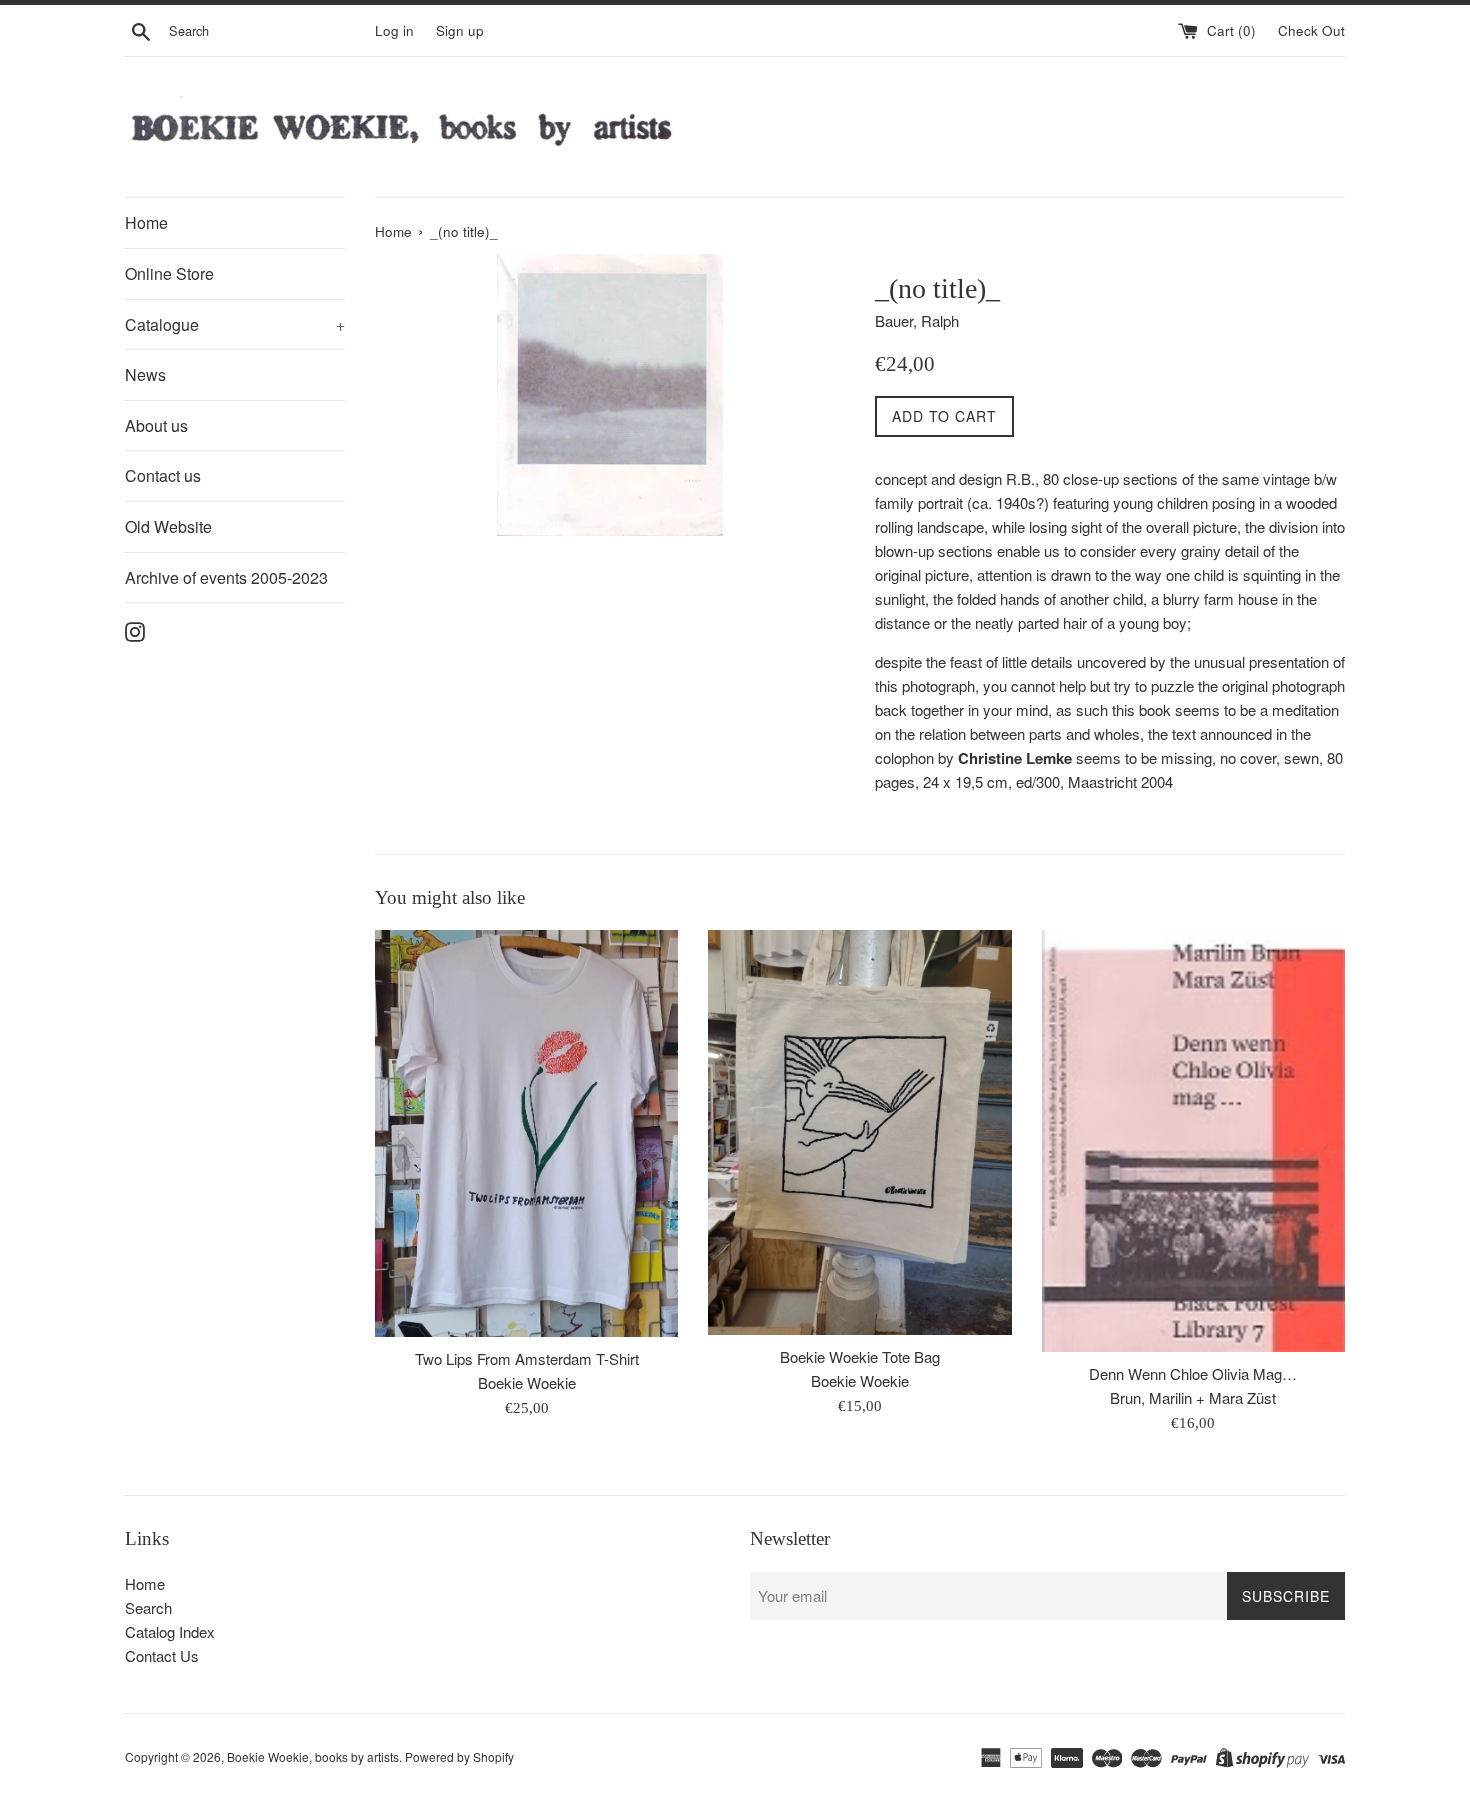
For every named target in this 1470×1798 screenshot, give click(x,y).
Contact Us (162, 1655)
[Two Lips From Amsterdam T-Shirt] (526, 1133)
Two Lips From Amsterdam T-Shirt (527, 1358)
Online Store (169, 273)
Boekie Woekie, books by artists (313, 1756)
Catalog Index (170, 1631)
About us (156, 425)
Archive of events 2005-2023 (226, 577)
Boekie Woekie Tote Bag (860, 1356)
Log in (394, 30)
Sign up (460, 30)
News (145, 374)
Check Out (1311, 30)
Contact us (163, 475)
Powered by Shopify (459, 1756)
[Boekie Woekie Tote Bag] (859, 1132)
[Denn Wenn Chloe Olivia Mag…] (1193, 1141)
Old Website (168, 526)
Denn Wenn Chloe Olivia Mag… (1193, 1373)
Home (146, 222)
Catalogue (235, 324)
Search (148, 1607)
